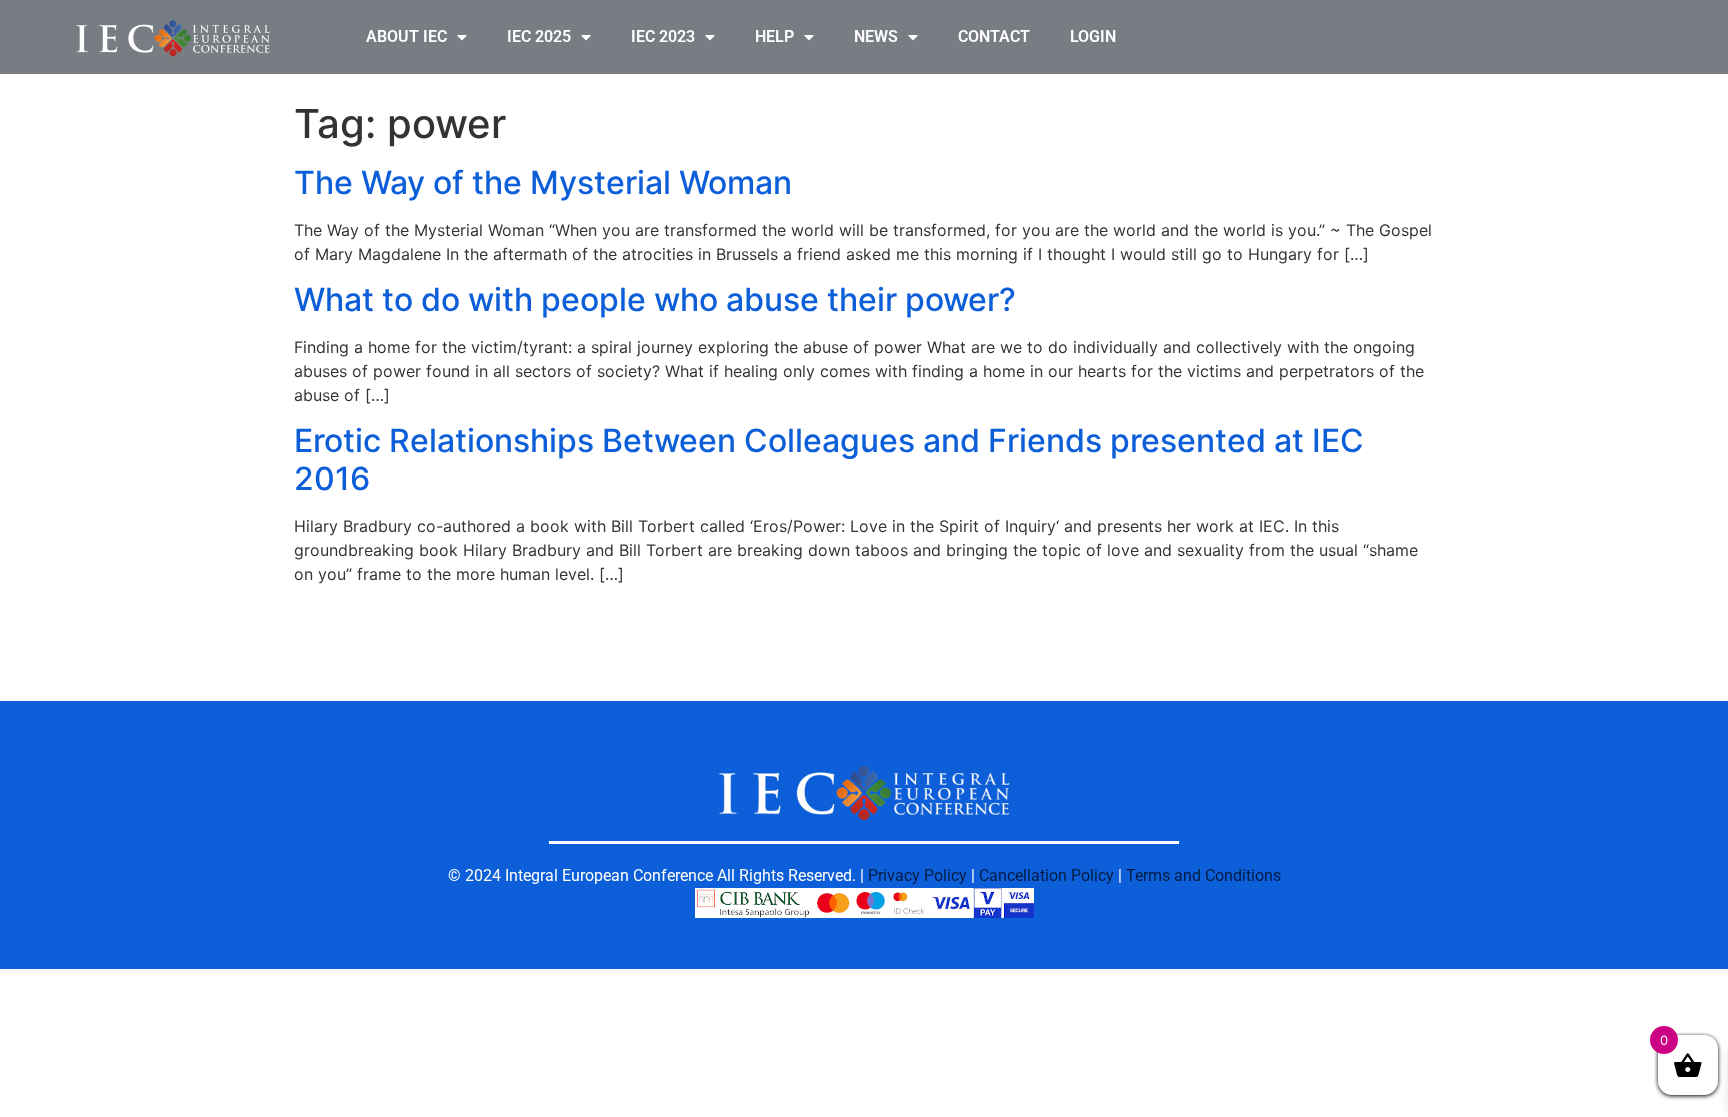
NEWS (876, 36)
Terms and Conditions (1203, 875)
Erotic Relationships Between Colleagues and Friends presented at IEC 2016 (829, 459)
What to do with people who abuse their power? (655, 299)
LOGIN (1093, 36)
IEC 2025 (539, 36)
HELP (774, 36)
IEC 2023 (663, 36)
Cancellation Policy (1046, 875)
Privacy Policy (917, 875)
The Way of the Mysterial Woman (543, 182)
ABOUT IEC (406, 36)
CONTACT (994, 36)
